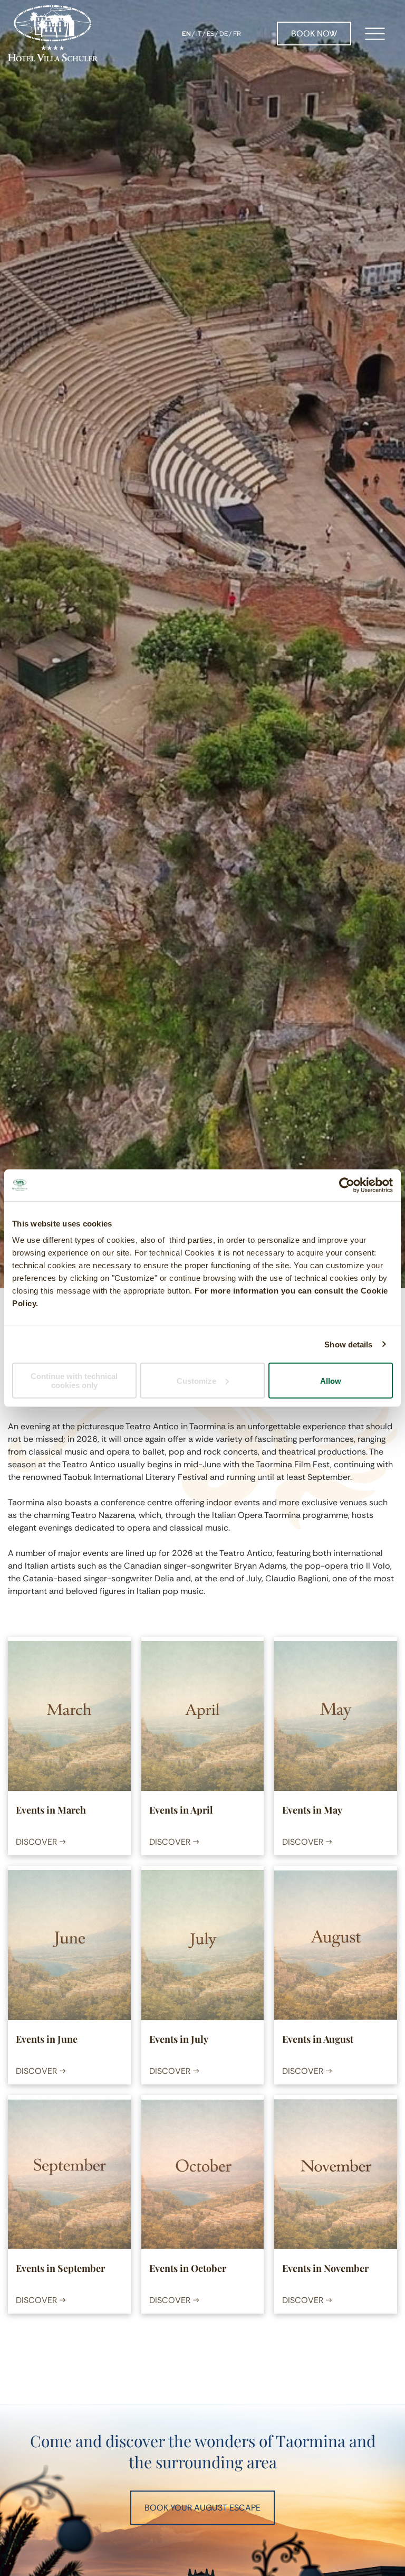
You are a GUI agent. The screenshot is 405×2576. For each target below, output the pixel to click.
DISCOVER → (41, 1842)
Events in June (47, 2039)
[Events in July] (202, 1945)
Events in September (60, 2268)
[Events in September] (69, 2174)
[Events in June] (69, 1945)
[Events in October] (202, 2174)
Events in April (181, 1810)
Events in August (318, 2039)
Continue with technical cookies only (74, 1381)
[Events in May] (335, 1716)
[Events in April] (202, 1716)
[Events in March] (69, 1716)
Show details (348, 1344)
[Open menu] (375, 34)
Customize (196, 1380)
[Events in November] (335, 2174)
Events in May (312, 1810)
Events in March (51, 1810)
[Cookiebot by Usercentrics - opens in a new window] (347, 1185)
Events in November (325, 2268)
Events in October (188, 2268)
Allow (331, 1380)
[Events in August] (335, 1945)
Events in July (179, 2039)
